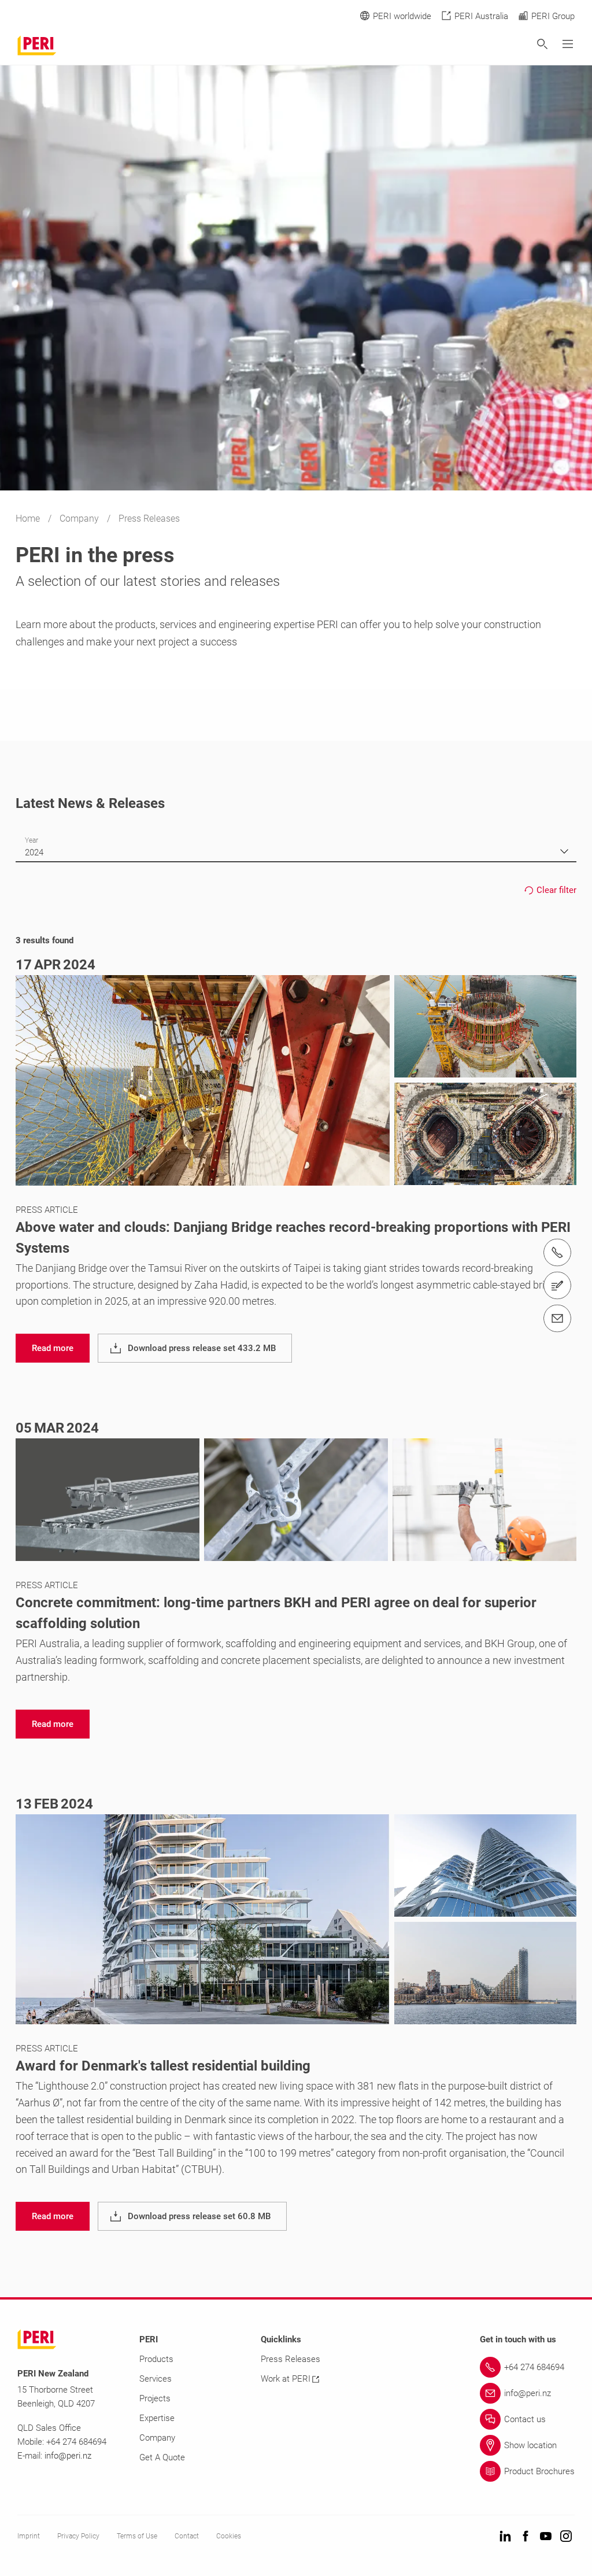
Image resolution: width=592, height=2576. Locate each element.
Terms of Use (137, 2536)
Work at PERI (286, 2379)
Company (80, 518)
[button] (53, 1348)
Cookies (229, 2536)
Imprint (29, 2536)
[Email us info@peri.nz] (557, 1319)
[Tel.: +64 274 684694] (557, 1253)
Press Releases (291, 2359)
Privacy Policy (78, 2536)
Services (156, 2379)
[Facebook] (526, 2537)
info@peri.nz (68, 2456)
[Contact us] (557, 1286)
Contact (187, 2536)
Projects (155, 2398)
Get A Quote (162, 2457)
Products (156, 2359)
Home (29, 518)
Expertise (157, 2418)
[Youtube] (546, 2537)
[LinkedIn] (505, 2537)
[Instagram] (566, 2537)
